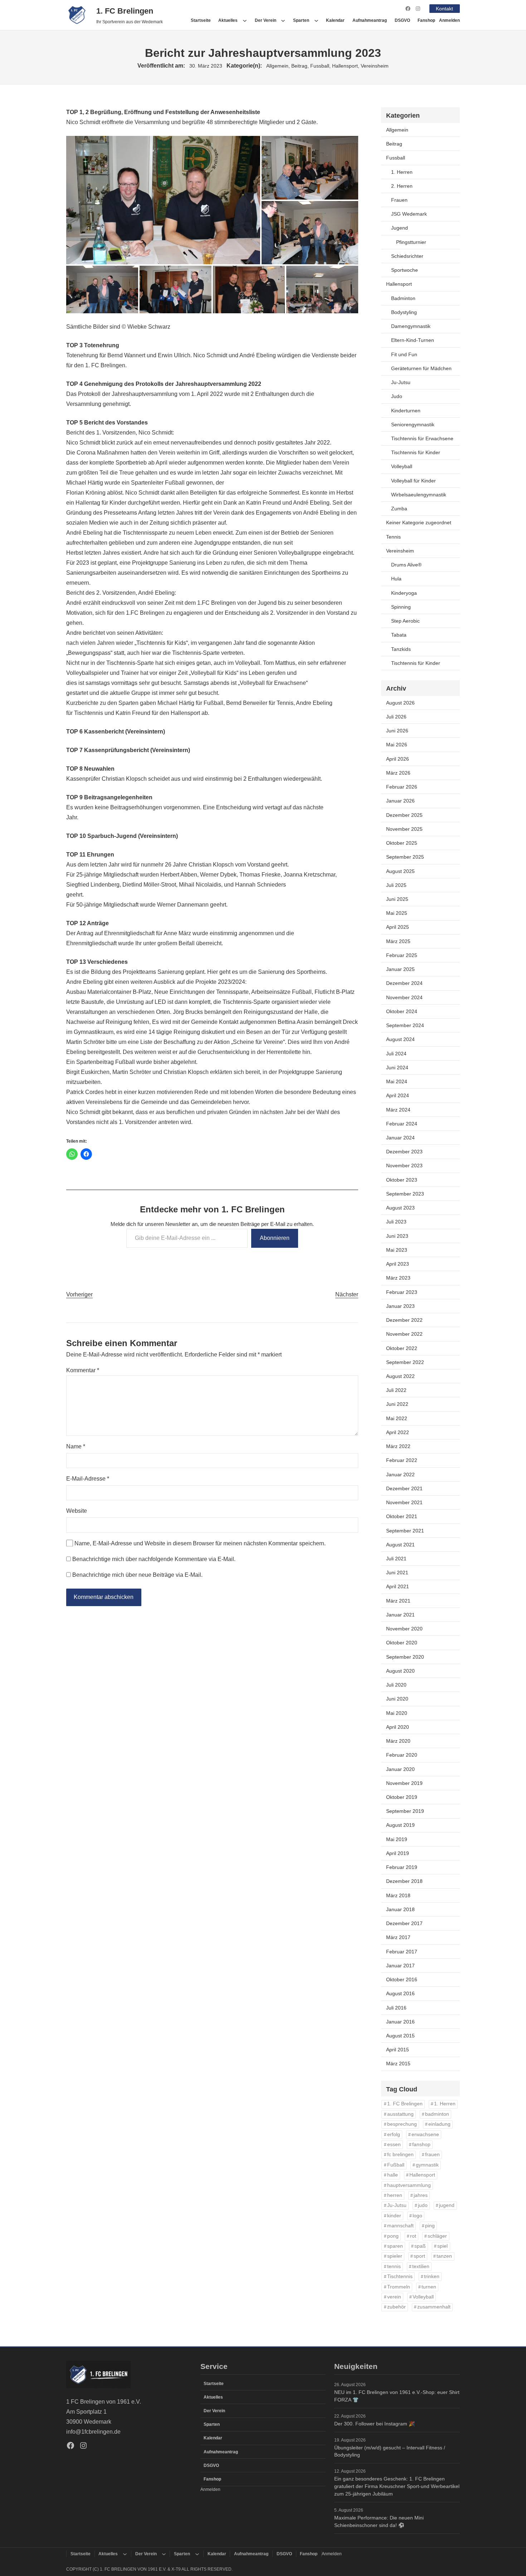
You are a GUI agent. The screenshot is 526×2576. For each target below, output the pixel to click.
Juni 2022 (397, 1404)
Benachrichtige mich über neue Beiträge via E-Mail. (137, 1575)
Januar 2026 (400, 801)
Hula (396, 579)
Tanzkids (401, 649)
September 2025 (405, 857)
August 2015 (400, 2036)
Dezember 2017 (404, 1923)
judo (423, 2205)
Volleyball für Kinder (413, 481)
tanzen (444, 2256)
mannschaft (400, 2226)
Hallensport (345, 66)
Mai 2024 (397, 1081)
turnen (429, 2287)
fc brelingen (400, 2155)
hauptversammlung (409, 2185)
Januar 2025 (400, 969)
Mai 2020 (397, 1713)
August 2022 (400, 1376)
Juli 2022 (396, 1390)
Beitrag (299, 66)
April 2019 (398, 1853)
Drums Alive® (406, 565)
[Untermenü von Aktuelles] (245, 20)
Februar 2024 (402, 1124)
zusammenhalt (434, 2307)
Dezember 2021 (404, 1488)
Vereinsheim (375, 66)
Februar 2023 (402, 1292)
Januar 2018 (400, 1909)
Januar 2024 (400, 1138)
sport (419, 2256)
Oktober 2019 (402, 1797)
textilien (421, 2266)
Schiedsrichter (407, 256)
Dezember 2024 (404, 983)
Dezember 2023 (404, 1152)
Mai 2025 (397, 913)
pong (393, 2236)
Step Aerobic (405, 621)
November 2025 (404, 829)
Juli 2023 (396, 1222)
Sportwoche (405, 270)
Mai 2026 (397, 745)
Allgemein (277, 66)
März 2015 (398, 2064)
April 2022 (398, 1432)
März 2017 (398, 1937)
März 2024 (398, 1110)
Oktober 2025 (402, 843)
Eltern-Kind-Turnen (413, 340)
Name (76, 1446)
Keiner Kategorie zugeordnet (419, 522)
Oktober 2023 (402, 1180)
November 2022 (404, 1334)
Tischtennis (400, 2276)
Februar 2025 (402, 955)
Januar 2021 (400, 1615)
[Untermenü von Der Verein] (283, 20)
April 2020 (398, 1727)
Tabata (399, 635)
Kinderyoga (404, 593)
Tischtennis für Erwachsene (422, 438)
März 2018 (398, 1895)
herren (395, 2195)
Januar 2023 (400, 1306)
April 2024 (398, 1095)
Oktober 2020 (402, 1643)
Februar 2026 (402, 787)
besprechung (402, 2124)
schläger (437, 2236)
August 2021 (400, 1545)
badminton (437, 2114)
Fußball (396, 2165)
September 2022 (405, 1362)
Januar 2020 (400, 1769)
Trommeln (399, 2287)
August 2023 (400, 1208)
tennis (394, 2266)
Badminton (403, 298)
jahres (421, 2195)
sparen (395, 2246)
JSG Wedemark (409, 214)
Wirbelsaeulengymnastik (419, 495)
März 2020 (398, 1741)
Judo (397, 396)
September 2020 (405, 1657)
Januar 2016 (400, 2022)
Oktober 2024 (402, 1011)
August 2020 (400, 1671)
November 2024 (404, 997)
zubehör (396, 2307)
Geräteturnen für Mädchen (421, 368)
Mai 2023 (397, 1250)
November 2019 (404, 1783)
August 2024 (400, 1039)
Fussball (320, 66)
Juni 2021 (397, 1572)
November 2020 (404, 1629)
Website (77, 1511)
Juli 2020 (396, 1685)
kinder (394, 2216)
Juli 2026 (396, 717)
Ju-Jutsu (401, 382)
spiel (442, 2246)
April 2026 (398, 759)
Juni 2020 (397, 1699)
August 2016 (400, 1993)
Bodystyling (404, 312)
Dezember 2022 (404, 1320)
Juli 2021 (396, 1559)
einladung (439, 2124)
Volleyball (402, 466)
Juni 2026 (397, 731)
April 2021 (398, 1586)
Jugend (400, 228)
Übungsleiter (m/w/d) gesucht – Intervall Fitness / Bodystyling (390, 2451)
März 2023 (398, 1278)
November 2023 (404, 1166)
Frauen (399, 200)
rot (413, 2236)
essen (394, 2145)
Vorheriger (79, 1294)
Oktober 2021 (402, 1516)
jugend (447, 2205)
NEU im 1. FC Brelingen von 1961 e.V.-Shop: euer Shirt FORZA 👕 (397, 2396)
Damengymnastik (411, 326)
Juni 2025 (397, 899)
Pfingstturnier (411, 242)
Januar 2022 (400, 1475)
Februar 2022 (402, 1460)
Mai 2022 (397, 1418)
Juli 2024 (396, 1054)
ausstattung (400, 2114)
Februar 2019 (402, 1867)
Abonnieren (275, 1238)
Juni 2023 (397, 1236)
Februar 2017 (402, 1952)
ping (430, 2226)
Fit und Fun (404, 354)
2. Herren (402, 186)
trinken (432, 2276)
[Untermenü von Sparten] (316, 20)
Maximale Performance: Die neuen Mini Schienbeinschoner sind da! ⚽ (379, 2521)
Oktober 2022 (402, 1348)
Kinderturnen (406, 411)
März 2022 (398, 1446)
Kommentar (83, 1370)
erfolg (394, 2135)
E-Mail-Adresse (88, 1479)
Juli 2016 (396, 2008)
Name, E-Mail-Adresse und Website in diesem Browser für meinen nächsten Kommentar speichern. (200, 1543)
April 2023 (398, 1264)
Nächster (347, 1294)
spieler (395, 2256)
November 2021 (404, 1502)
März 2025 (398, 941)
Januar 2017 (400, 1966)
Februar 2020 (402, 1755)
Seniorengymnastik (413, 425)
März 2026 (398, 773)
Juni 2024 (397, 1068)
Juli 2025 (396, 885)
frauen (432, 2155)
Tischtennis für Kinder (416, 452)
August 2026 (400, 703)
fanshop (421, 2145)
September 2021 (405, 1531)
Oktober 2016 (402, 1979)
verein (394, 2297)
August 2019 (400, 1825)
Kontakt (444, 9)
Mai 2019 (397, 1839)
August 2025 (400, 871)
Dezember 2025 (404, 815)
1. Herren (402, 172)
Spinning (401, 607)
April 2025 (398, 927)
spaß (420, 2246)
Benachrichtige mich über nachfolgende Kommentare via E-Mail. (154, 1559)
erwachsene (425, 2135)
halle (393, 2175)
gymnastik (427, 2165)
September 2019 (405, 1811)
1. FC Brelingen (125, 11)
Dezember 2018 (404, 1881)
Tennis (393, 537)
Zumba (399, 509)
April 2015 (398, 2050)
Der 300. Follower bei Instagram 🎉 (374, 2424)
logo (417, 2216)
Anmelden (449, 20)
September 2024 (405, 1025)
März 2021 (398, 1601)
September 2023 (405, 1194)
